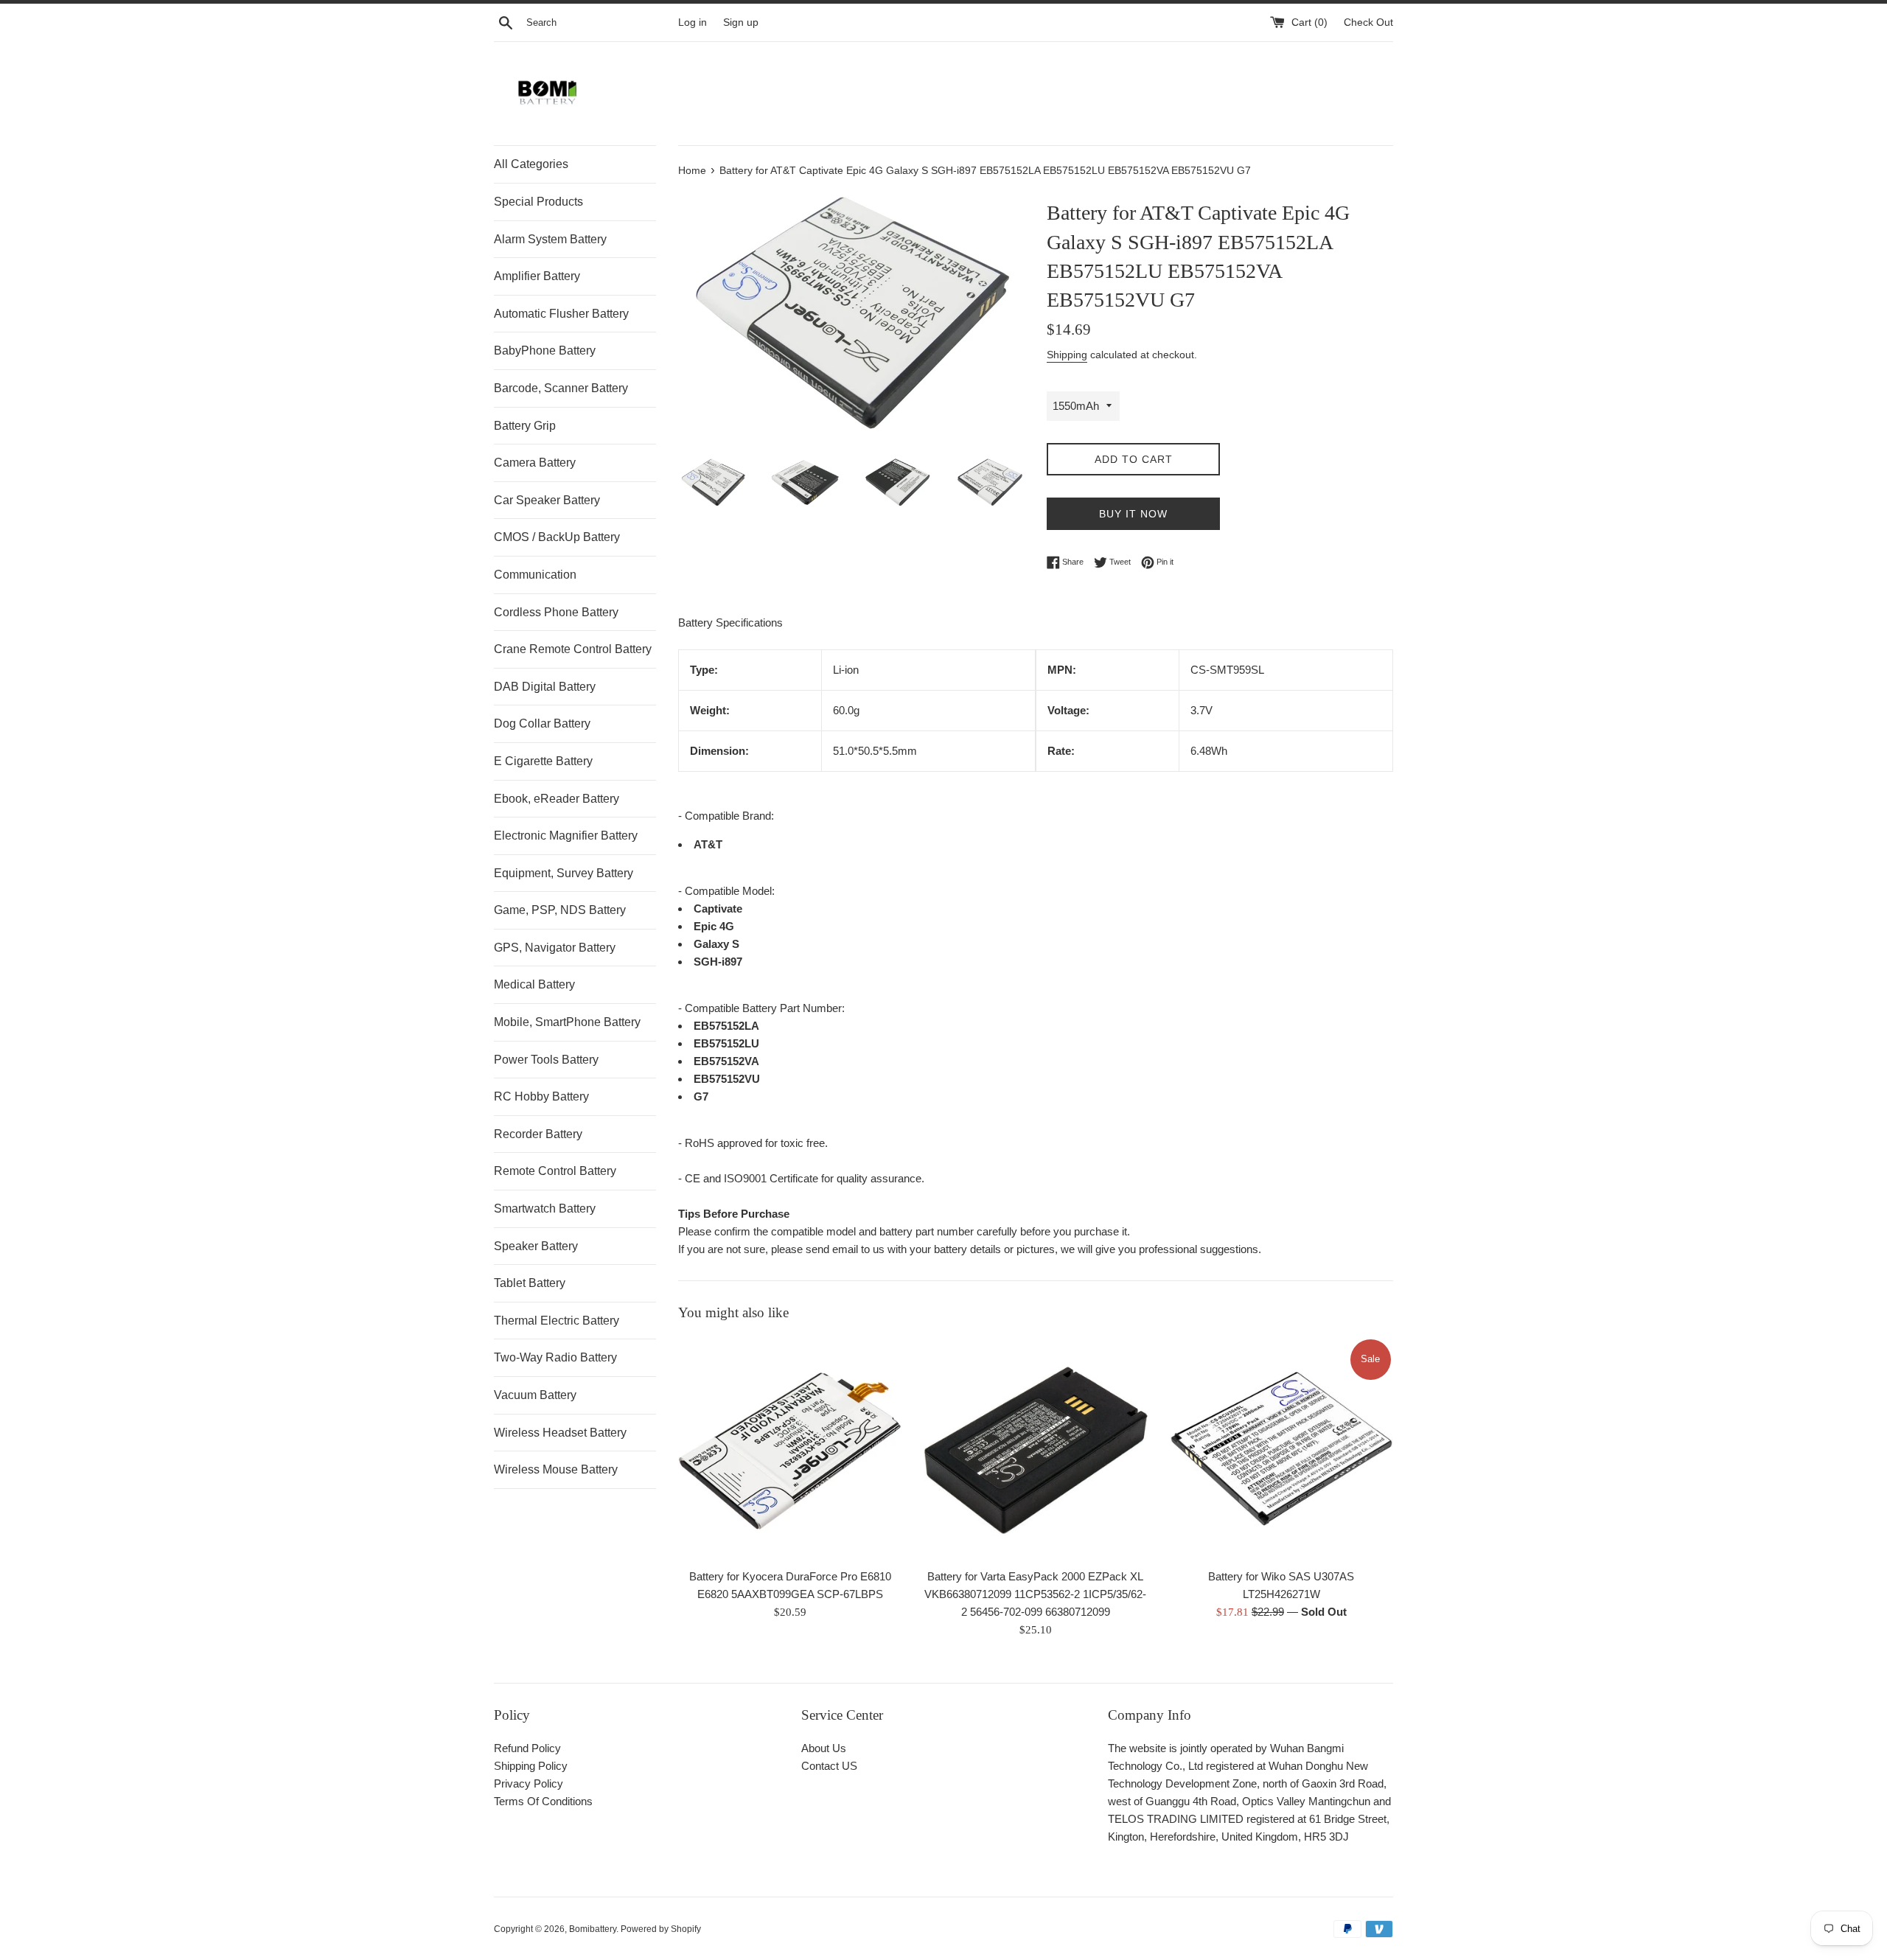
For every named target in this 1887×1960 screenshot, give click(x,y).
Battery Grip (525, 426)
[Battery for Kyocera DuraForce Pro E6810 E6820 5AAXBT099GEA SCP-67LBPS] (790, 1449)
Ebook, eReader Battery (557, 799)
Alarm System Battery (550, 239)
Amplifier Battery (537, 276)
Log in (693, 22)
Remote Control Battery (555, 1171)
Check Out (1368, 22)
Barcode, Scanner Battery (561, 388)
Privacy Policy (529, 1783)
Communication (535, 575)
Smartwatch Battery (545, 1209)
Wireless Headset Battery (560, 1433)
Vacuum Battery (535, 1395)
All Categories (531, 164)
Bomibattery (593, 1929)
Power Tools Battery (546, 1060)
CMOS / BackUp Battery (557, 537)
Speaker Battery (536, 1246)
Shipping (1067, 355)
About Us (824, 1748)
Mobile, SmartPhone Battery (567, 1022)
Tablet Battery (530, 1283)
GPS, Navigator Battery (555, 948)
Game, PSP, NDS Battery (560, 910)
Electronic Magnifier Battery (566, 836)
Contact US (829, 1766)
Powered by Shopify (661, 1929)
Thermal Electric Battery (557, 1321)
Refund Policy (527, 1748)
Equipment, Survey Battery (564, 873)
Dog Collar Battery (542, 723)
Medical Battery (534, 984)
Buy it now (1133, 514)
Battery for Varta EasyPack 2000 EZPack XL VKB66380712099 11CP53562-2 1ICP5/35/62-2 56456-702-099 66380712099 (1035, 1594)
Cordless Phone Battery (556, 612)
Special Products (538, 202)
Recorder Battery (538, 1134)
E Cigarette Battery (543, 761)
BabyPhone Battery (545, 351)
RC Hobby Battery (541, 1096)
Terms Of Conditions (543, 1801)
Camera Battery (535, 463)
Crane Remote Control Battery (573, 649)
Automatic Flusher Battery (561, 314)
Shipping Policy (531, 1766)
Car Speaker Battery (547, 500)
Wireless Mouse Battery (556, 1469)
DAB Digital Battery (545, 687)
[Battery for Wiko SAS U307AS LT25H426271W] (1281, 1449)
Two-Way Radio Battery (555, 1357)
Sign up (741, 22)
